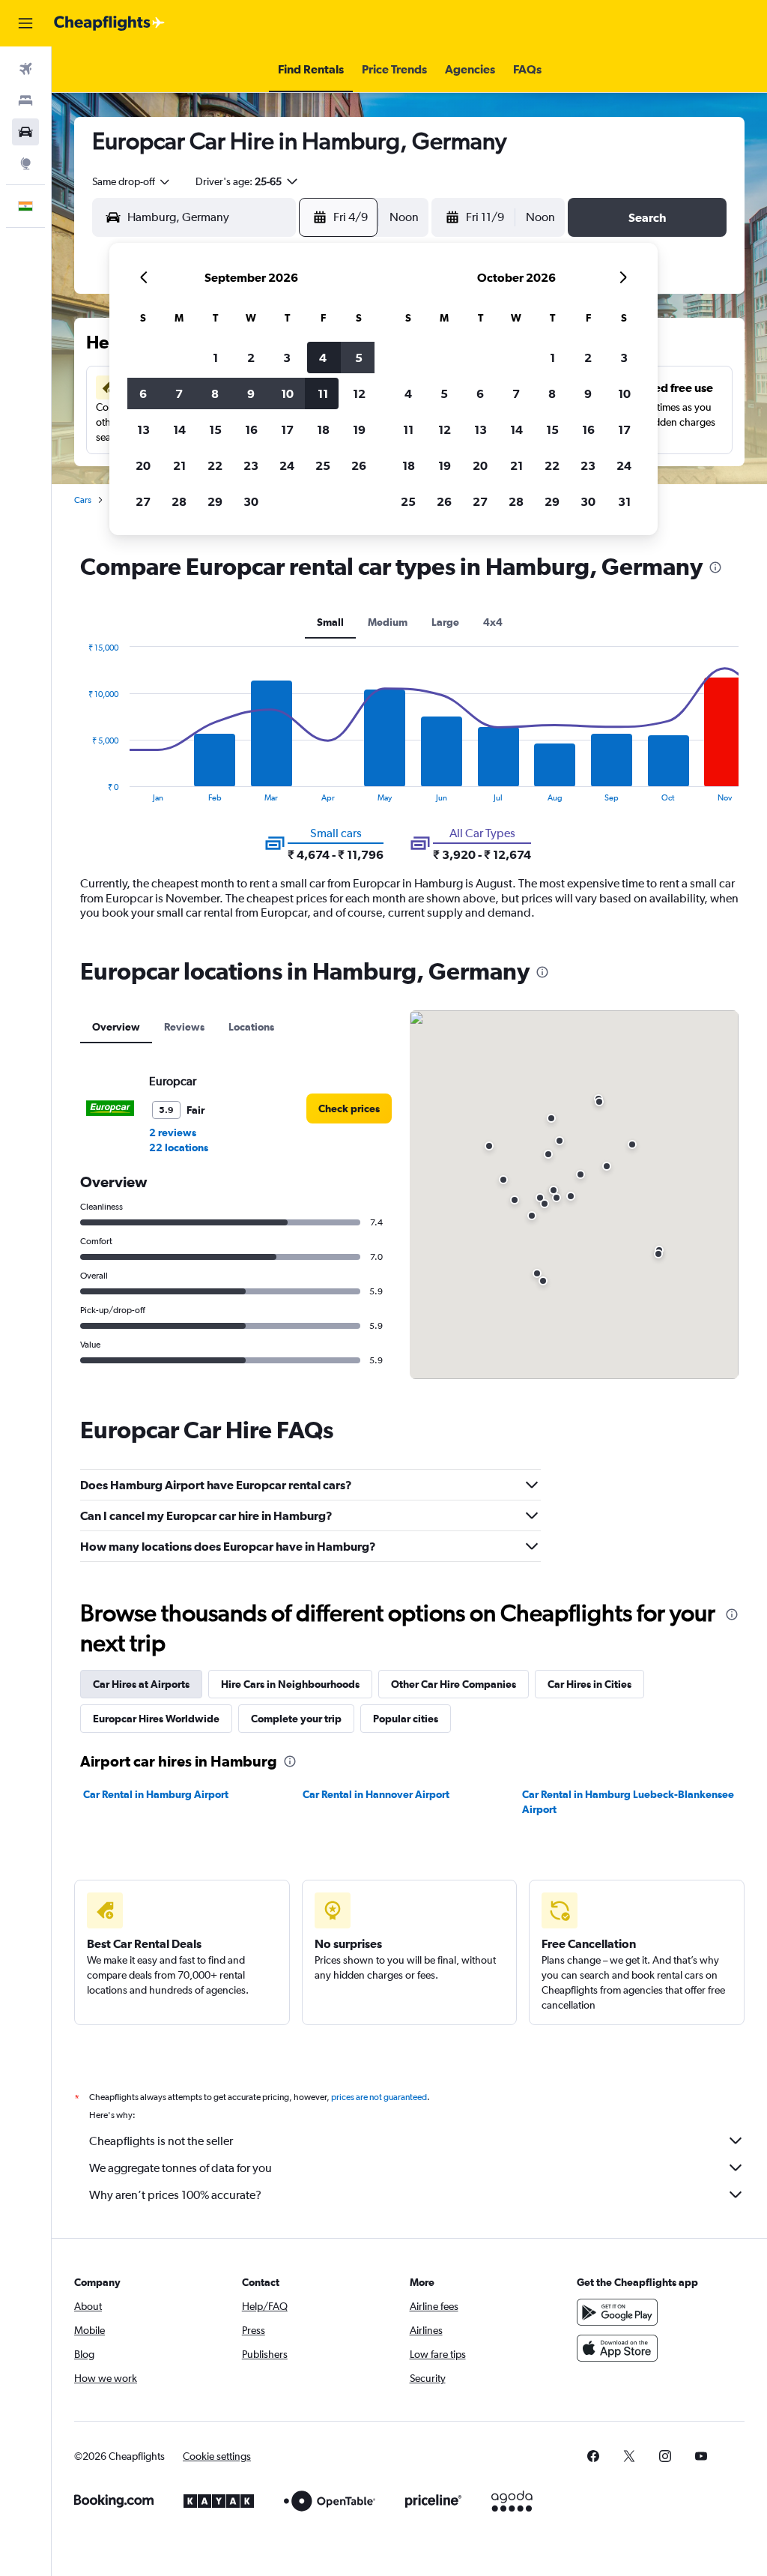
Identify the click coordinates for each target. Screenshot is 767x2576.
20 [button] (143, 465)
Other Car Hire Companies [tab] (454, 1684)
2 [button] (251, 358)
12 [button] (359, 393)
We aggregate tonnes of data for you (181, 2168)
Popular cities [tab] (406, 1719)
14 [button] (179, 429)
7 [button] (179, 393)
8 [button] (215, 393)
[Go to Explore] (25, 163)
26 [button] (359, 465)
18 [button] (323, 429)
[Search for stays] (25, 100)
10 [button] (287, 393)
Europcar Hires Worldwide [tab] (156, 1719)
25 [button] (323, 465)
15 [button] (215, 429)
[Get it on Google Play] (617, 2312)
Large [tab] (445, 622)
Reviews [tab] (184, 1027)
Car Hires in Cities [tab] (589, 1684)
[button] (25, 23)
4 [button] (323, 358)
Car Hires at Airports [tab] (141, 1684)
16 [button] (251, 429)
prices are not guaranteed (379, 2097)
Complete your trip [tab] (296, 1719)
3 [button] (287, 358)
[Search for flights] (25, 69)
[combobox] (132, 181)
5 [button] (359, 358)
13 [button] (143, 429)
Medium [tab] (388, 622)
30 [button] (251, 501)
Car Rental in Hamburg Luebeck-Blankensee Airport (628, 1802)
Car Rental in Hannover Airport (376, 1794)
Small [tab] (330, 622)
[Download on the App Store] (617, 2348)
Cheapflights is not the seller (161, 2141)
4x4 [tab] (493, 622)
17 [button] (287, 429)
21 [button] (179, 465)
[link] (349, 1108)
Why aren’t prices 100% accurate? (175, 2195)
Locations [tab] (251, 1027)
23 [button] (251, 465)
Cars (83, 500)
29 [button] (215, 501)
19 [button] (359, 429)
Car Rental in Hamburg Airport (156, 1794)
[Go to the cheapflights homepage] (109, 23)
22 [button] (215, 465)
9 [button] (251, 393)
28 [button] (179, 501)
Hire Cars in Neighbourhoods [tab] (290, 1684)
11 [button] (323, 393)
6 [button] (143, 393)
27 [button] (143, 501)
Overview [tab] (116, 1027)
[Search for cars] (25, 132)
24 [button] (287, 465)
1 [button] (215, 358)
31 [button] (624, 501)
